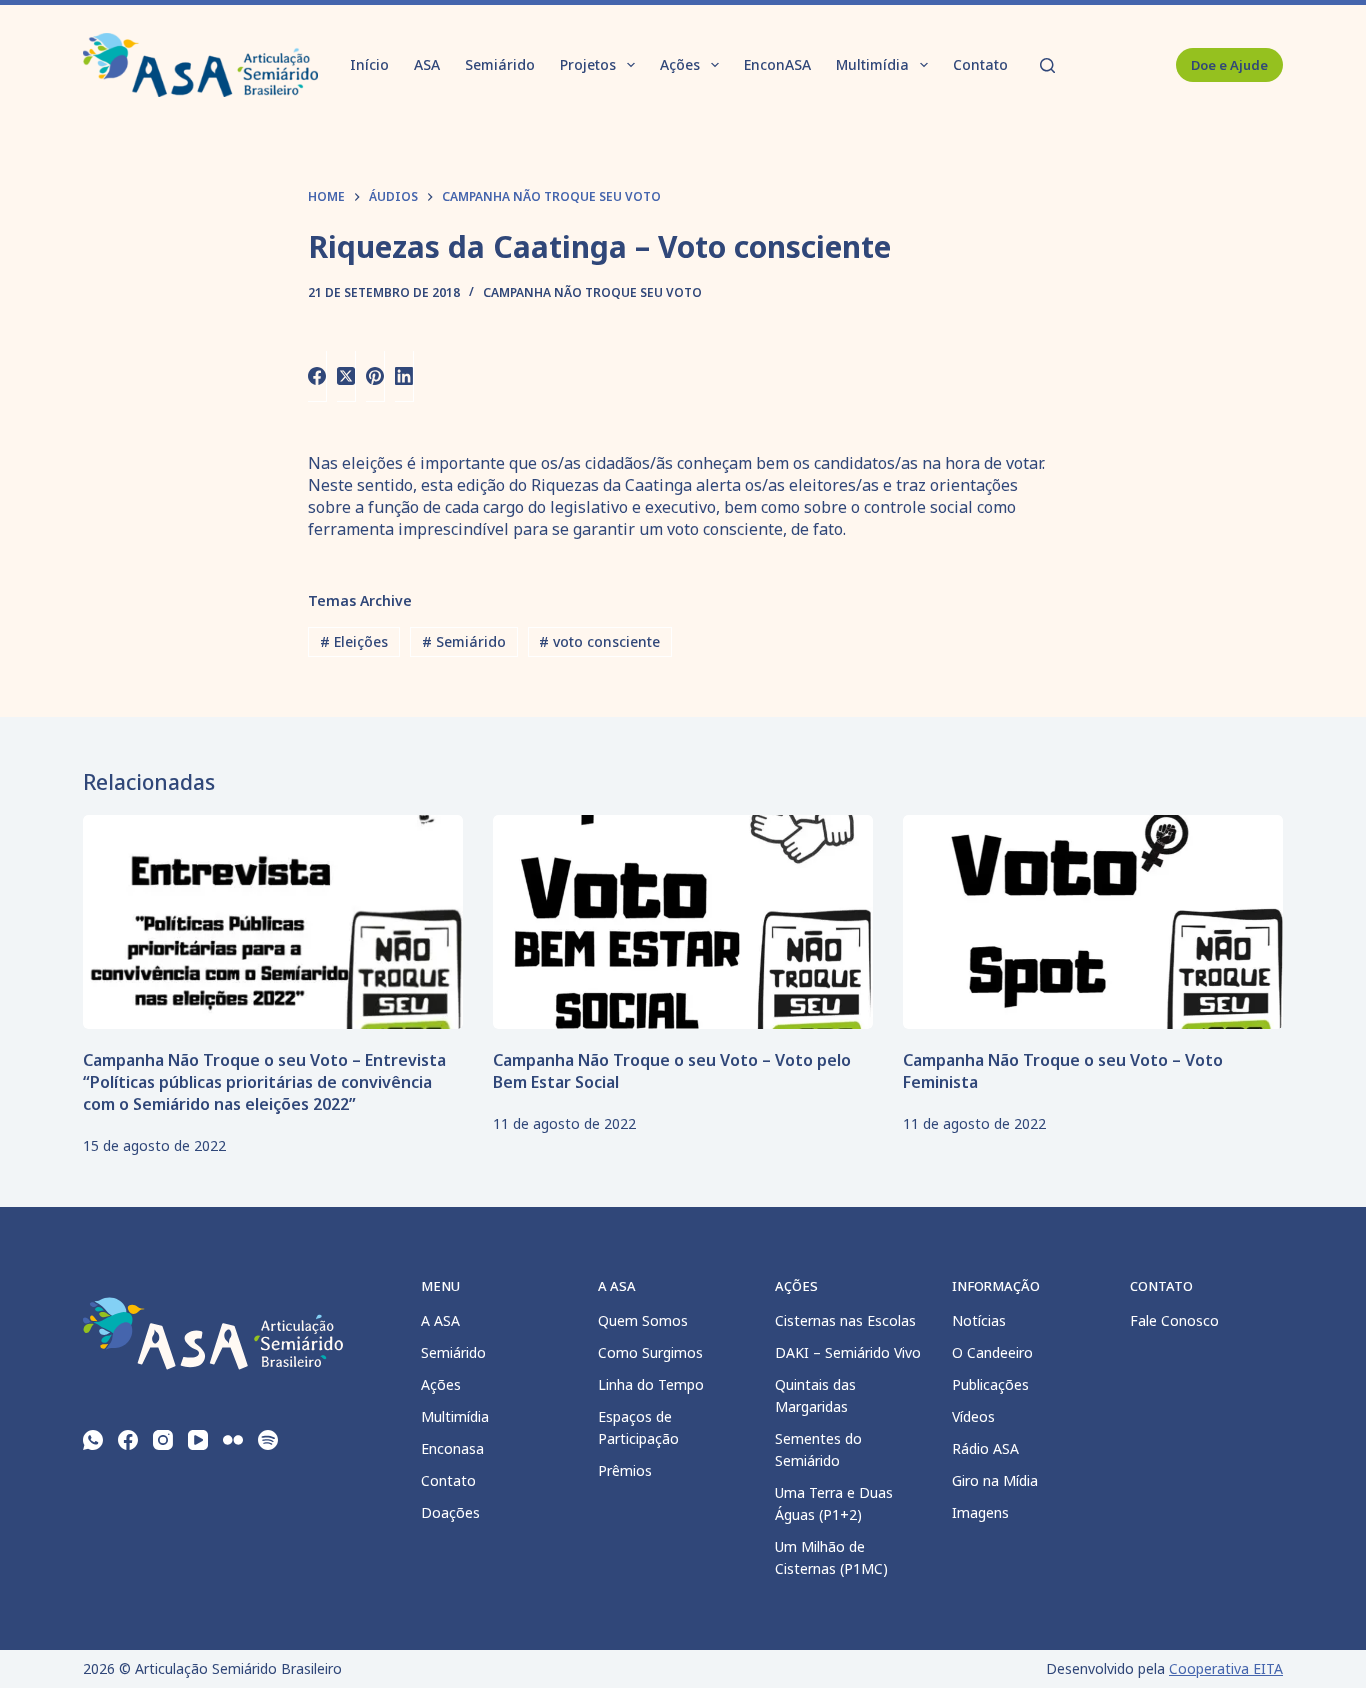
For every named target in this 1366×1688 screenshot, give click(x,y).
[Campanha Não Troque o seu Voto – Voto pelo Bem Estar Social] (683, 922)
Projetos (588, 64)
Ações (680, 64)
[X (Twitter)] (346, 376)
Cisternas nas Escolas (845, 1320)
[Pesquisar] (1047, 65)
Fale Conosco (1174, 1320)
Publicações (990, 1384)
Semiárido (500, 64)
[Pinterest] (375, 376)
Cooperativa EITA (1226, 1668)
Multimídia (872, 64)
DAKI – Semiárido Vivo (848, 1352)
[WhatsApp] (93, 1440)
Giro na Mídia (995, 1480)
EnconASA (777, 64)
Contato (980, 64)
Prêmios (625, 1470)
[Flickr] (233, 1440)
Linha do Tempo (651, 1384)
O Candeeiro (992, 1352)
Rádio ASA (985, 1448)
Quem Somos (643, 1320)
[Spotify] (268, 1440)
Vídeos (973, 1416)
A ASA (440, 1320)
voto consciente (599, 641)
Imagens (980, 1512)
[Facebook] (317, 376)
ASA (427, 64)
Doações (450, 1512)
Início (369, 64)
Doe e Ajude (1229, 65)
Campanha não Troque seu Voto (592, 292)
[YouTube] (198, 1440)
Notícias (979, 1320)
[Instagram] (163, 1440)
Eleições (354, 641)
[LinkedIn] (404, 376)
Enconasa (452, 1448)
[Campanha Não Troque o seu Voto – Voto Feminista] (1093, 922)
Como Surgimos (650, 1352)
